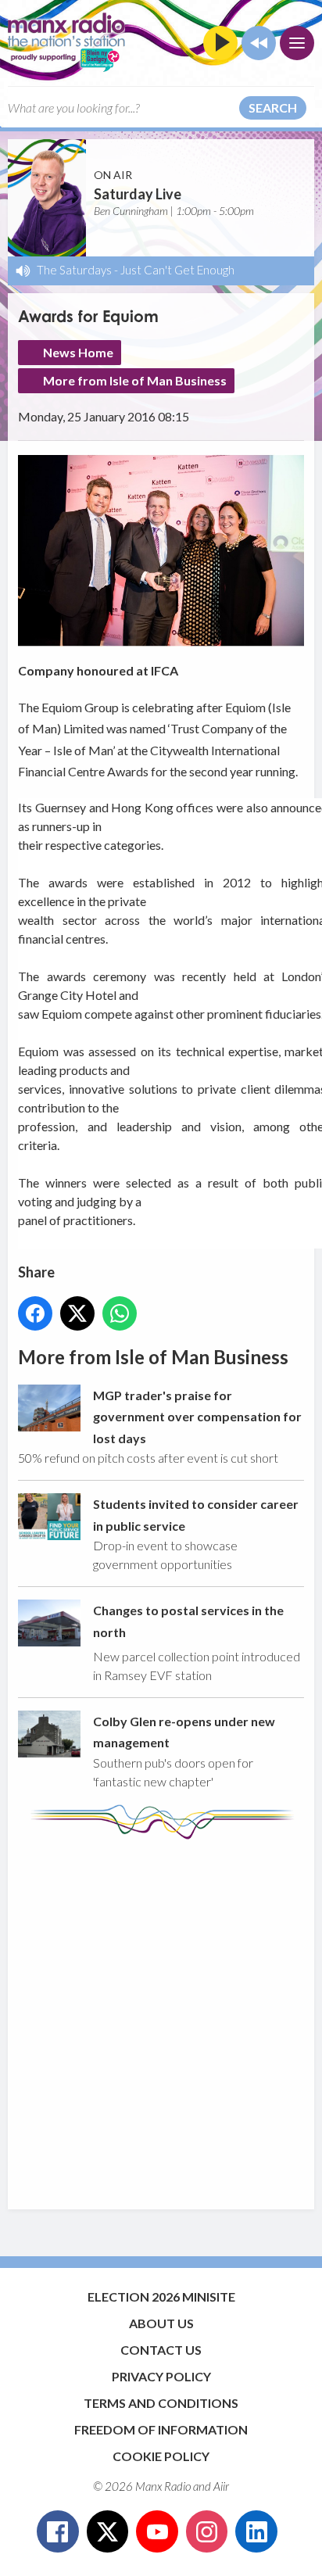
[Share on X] (77, 1313)
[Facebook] (58, 2531)
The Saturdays (74, 270)
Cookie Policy (161, 2456)
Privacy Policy (161, 2376)
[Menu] (297, 43)
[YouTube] (157, 2531)
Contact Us (161, 2350)
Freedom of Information (161, 2429)
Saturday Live (138, 194)
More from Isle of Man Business (135, 380)
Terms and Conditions (161, 2403)
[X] (108, 2531)
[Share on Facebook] (35, 1313)
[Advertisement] (161, 2017)
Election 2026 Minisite (161, 2297)
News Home (78, 352)
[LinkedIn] (256, 2531)
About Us (161, 2323)
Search (273, 107)
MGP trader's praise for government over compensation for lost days (197, 1417)
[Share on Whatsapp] (120, 1313)
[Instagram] (207, 2531)
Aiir (221, 2486)
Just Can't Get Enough (177, 270)
